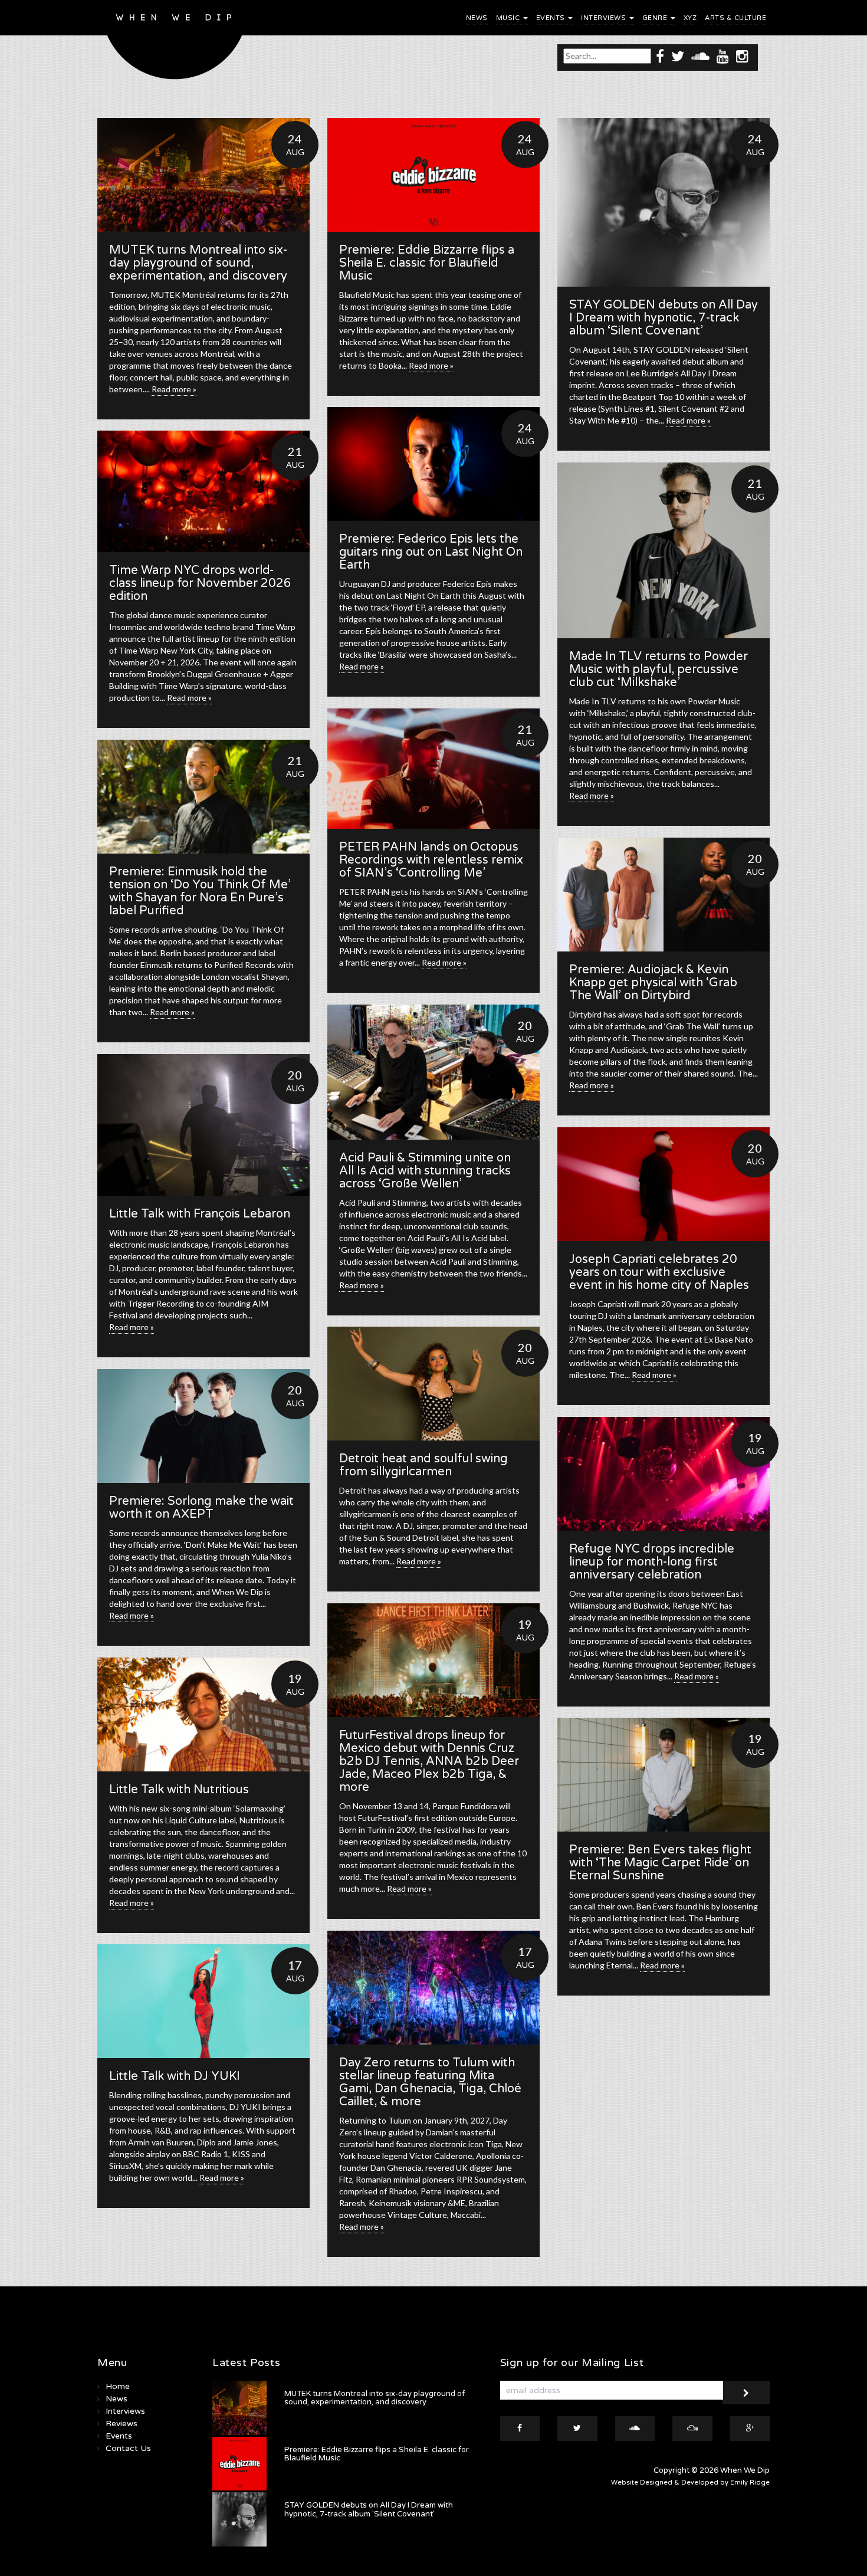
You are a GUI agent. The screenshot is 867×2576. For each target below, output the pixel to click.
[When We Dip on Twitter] (678, 56)
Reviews (121, 2424)
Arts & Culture (735, 18)
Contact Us (128, 2448)
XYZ (690, 18)
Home (118, 2386)
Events (552, 18)
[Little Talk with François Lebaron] (203, 1125)
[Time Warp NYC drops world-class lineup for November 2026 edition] (203, 491)
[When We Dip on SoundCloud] (700, 56)
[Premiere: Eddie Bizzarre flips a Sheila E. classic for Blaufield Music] (433, 175)
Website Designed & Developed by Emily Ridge (690, 2483)
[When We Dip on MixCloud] (692, 2429)
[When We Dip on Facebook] (660, 56)
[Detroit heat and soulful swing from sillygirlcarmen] (433, 1384)
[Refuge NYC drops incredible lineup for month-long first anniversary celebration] (664, 1474)
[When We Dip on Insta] (742, 56)
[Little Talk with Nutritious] (203, 1714)
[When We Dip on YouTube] (723, 56)
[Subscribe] (746, 2393)
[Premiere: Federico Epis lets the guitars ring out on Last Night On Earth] (433, 464)
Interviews (605, 18)
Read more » (174, 389)
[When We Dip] (175, 43)
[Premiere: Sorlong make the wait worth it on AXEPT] (203, 1426)
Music (509, 18)
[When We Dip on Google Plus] (750, 2429)
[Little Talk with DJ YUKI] (203, 2001)
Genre (656, 18)
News (477, 18)
